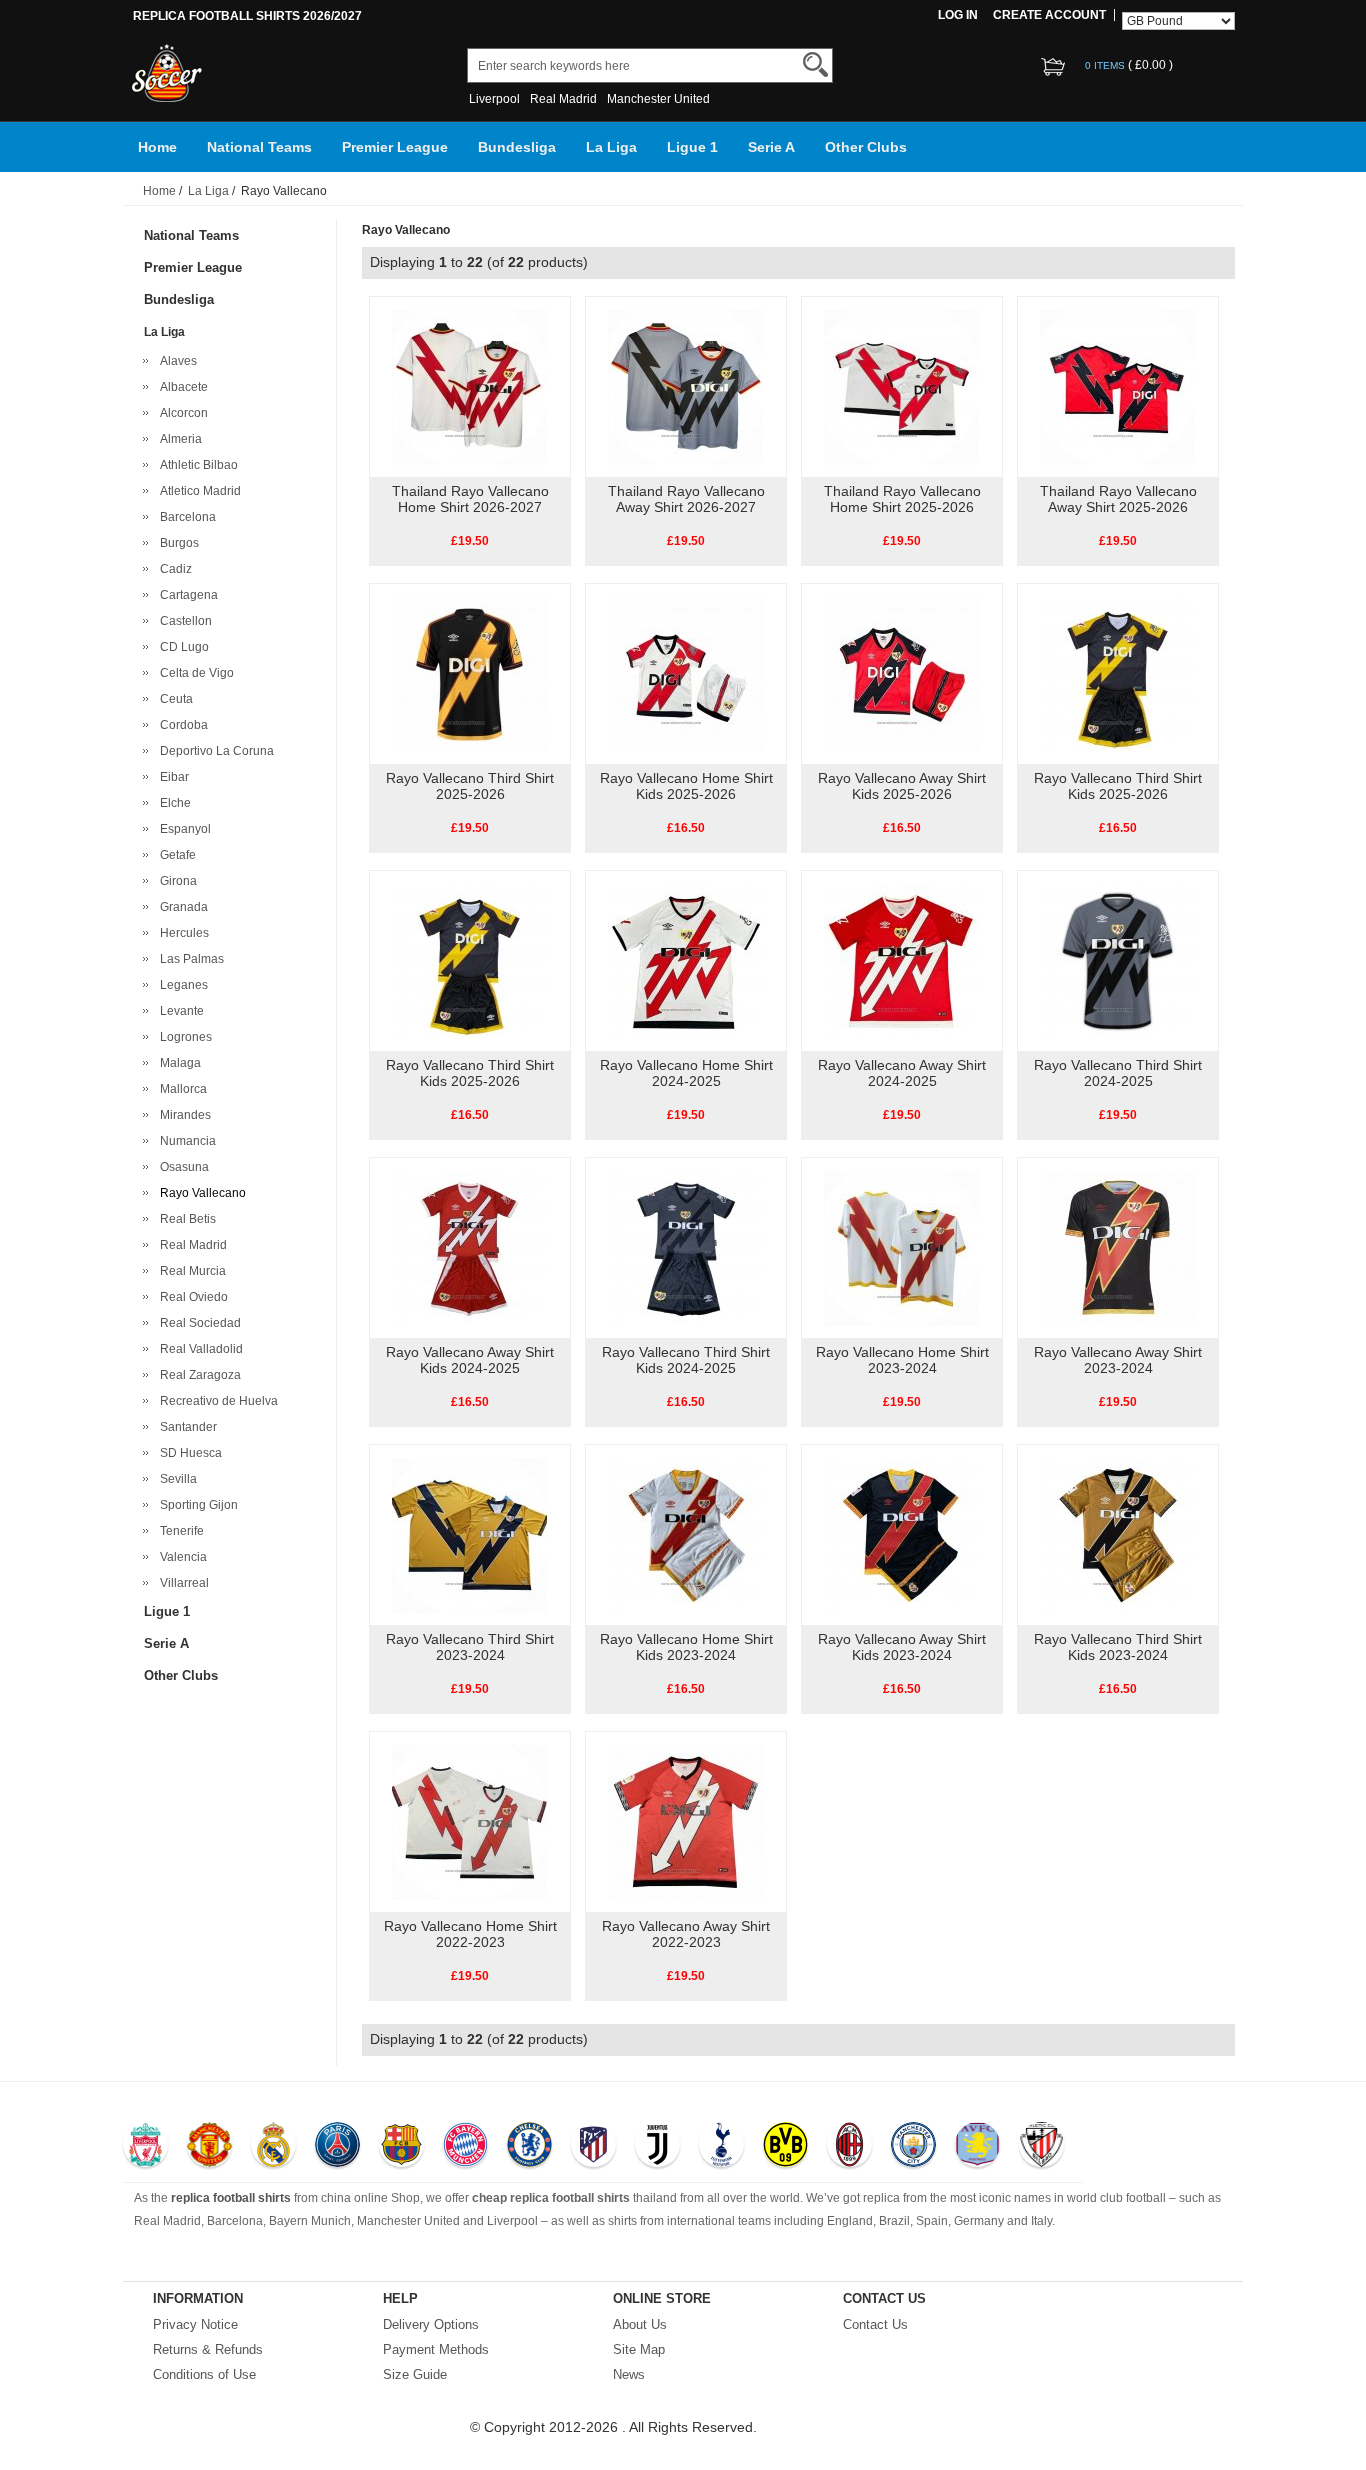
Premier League (395, 147)
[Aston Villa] (977, 2147)
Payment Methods (436, 2349)
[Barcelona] (401, 2147)
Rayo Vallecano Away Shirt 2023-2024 (1118, 1360)
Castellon (183, 621)
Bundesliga (517, 147)
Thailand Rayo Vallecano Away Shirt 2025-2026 (1118, 499)
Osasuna (181, 1167)
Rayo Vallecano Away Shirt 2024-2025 (902, 1073)
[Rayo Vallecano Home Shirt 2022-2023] (469, 1821)
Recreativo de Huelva (216, 1401)
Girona (175, 881)
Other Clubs (866, 147)
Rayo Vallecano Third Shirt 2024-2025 (1118, 1073)
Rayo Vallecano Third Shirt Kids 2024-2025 (686, 1360)
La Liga (611, 147)
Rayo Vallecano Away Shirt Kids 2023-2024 (902, 1647)
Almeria (178, 439)
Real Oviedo (191, 1297)
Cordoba (181, 725)
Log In (958, 15)
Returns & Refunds (208, 2349)
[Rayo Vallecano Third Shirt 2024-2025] (1117, 960)
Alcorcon (181, 413)
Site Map (639, 2349)
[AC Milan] (849, 2147)
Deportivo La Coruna (214, 751)
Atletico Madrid (197, 491)
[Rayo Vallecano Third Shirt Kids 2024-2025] (685, 1247)
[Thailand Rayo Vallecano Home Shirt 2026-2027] (469, 386)
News (629, 2374)
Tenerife (179, 1531)
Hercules (181, 933)
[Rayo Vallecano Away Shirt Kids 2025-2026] (901, 673)
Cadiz (173, 569)
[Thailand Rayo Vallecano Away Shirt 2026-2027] (685, 386)
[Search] (815, 64)
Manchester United (658, 99)
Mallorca (180, 1089)
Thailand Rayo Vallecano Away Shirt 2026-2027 (686, 499)
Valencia (180, 1557)
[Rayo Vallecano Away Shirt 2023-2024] (1117, 1247)
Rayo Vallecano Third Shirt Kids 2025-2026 (1118, 786)
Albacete (181, 387)
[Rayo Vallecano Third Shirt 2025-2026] (469, 673)
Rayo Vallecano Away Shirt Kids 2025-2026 (902, 786)
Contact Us (875, 2324)
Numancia (185, 1141)
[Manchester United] (209, 2147)
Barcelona (185, 517)
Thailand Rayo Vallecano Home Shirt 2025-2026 (902, 499)
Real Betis (185, 1219)
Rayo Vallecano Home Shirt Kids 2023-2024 (686, 1647)
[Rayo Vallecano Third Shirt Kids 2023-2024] (1117, 1534)
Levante (179, 1011)
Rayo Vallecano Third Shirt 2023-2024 (470, 1647)
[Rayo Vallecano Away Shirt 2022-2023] (685, 1821)
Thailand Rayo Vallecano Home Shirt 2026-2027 (470, 499)
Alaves (175, 361)
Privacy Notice (195, 2324)
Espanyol (182, 829)
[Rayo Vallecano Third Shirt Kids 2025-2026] (1117, 673)
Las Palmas (189, 959)
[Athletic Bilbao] (1041, 2147)
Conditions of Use (204, 2374)
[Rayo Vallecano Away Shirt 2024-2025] (901, 960)
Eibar (171, 777)
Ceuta (173, 699)
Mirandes (182, 1115)
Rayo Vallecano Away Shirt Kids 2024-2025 (470, 1360)
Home (157, 147)
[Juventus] (657, 2147)
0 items (1106, 65)
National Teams (259, 147)
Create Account (1049, 15)
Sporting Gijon (196, 1505)
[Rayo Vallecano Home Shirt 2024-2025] (685, 960)
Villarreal (181, 1583)
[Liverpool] (145, 2147)
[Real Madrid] (273, 2147)
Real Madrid (563, 99)
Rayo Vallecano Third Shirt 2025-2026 (470, 786)
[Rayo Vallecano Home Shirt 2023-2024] (901, 1247)
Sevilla (175, 1479)
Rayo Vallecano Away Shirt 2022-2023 (686, 1934)
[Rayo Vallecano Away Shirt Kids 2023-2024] (901, 1534)
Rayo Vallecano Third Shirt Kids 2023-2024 (1118, 1647)
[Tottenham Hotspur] (721, 2147)
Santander (185, 1427)
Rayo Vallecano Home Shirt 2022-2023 (470, 1934)
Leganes (181, 985)
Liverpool (494, 99)
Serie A (771, 147)
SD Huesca (188, 1453)
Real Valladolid (198, 1349)
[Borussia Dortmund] (785, 2147)
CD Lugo (181, 647)
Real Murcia (190, 1271)
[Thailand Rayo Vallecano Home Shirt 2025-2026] (901, 386)
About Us (640, 2324)
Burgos (176, 543)
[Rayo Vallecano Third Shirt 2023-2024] (469, 1534)
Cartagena (186, 595)
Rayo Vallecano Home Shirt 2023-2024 (902, 1360)
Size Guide (415, 2374)
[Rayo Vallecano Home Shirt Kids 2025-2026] (685, 673)
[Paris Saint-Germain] (337, 2147)
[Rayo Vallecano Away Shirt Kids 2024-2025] (469, 1247)
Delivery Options (431, 2324)
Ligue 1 (692, 147)
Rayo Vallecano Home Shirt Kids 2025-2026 (686, 786)
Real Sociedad (197, 1323)
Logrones (183, 1037)
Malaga (177, 1063)
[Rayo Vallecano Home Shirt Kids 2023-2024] (685, 1534)
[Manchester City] (913, 2147)
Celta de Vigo (194, 673)
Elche (172, 803)
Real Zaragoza (197, 1375)
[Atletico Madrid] (593, 2147)
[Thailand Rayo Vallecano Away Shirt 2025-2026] (1117, 386)
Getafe (175, 855)
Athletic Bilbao (196, 465)
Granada (181, 907)
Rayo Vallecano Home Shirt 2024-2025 (686, 1073)
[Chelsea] (529, 2147)
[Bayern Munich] (465, 2147)
